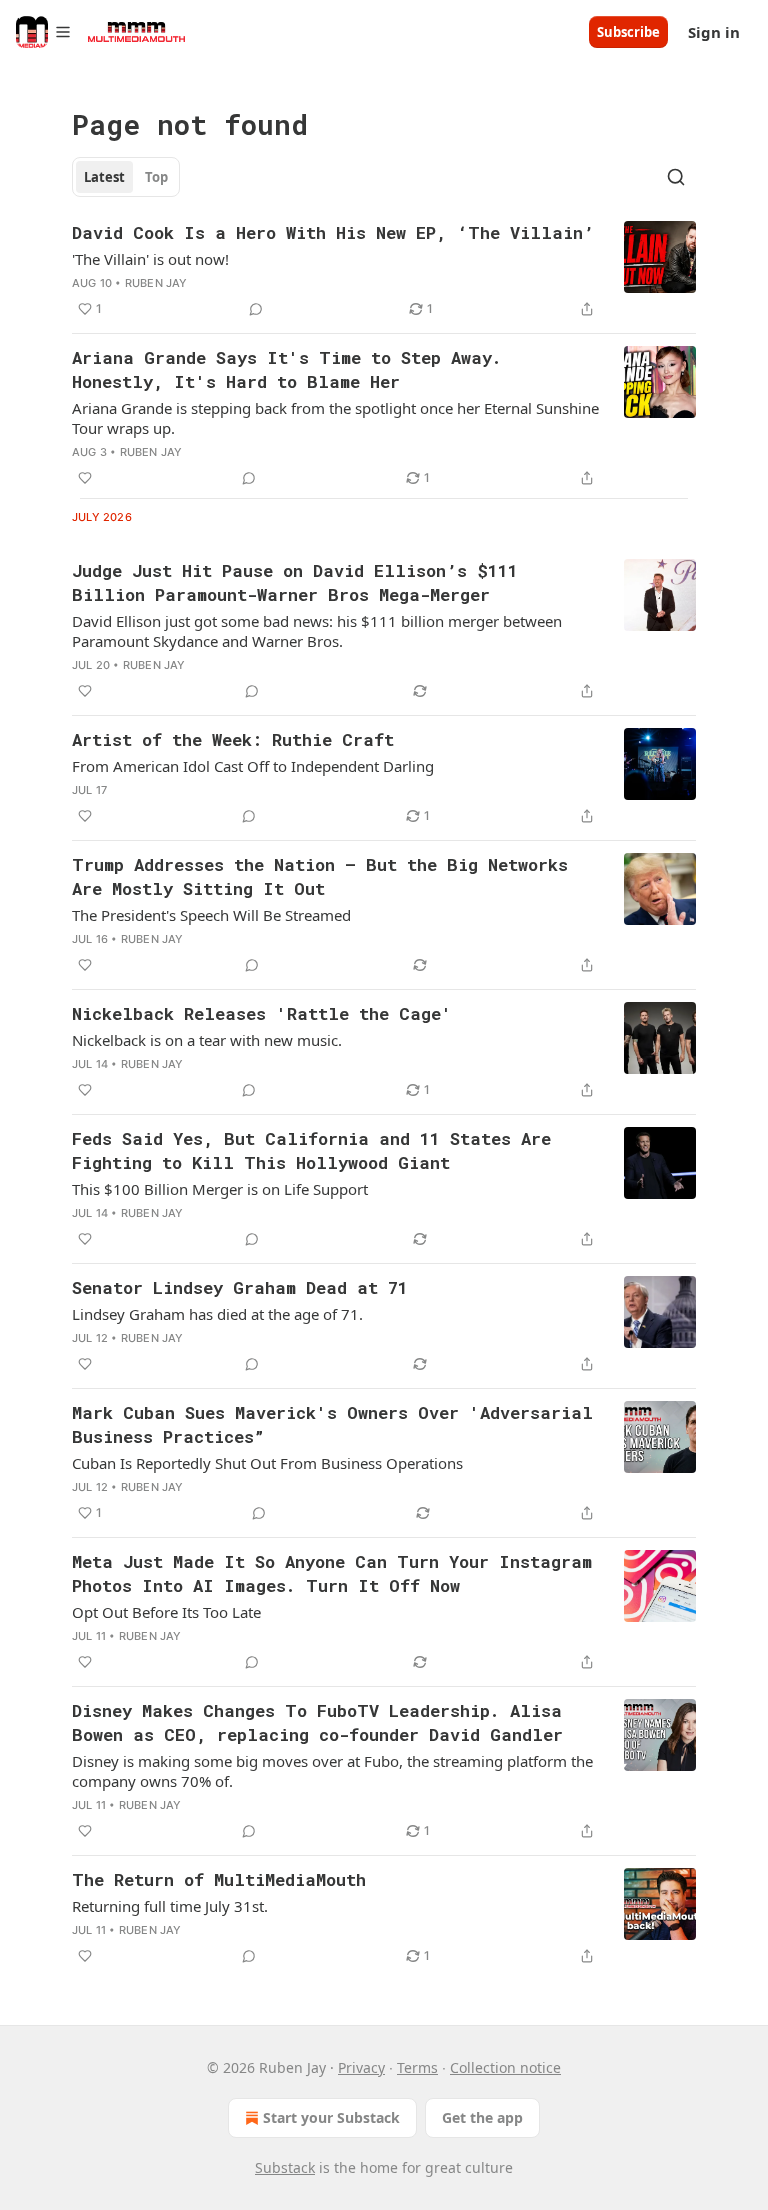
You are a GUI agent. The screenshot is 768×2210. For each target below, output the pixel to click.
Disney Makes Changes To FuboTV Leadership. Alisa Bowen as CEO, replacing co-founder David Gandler (317, 1722)
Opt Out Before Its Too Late (166, 1612)
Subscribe (628, 32)
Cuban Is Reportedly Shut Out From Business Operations (267, 1463)
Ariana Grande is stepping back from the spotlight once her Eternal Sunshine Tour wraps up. (335, 418)
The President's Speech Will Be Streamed (211, 915)
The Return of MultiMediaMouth (219, 1879)
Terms (417, 2067)
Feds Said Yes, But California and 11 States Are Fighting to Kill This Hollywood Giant (311, 1150)
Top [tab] (156, 177)
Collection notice (505, 2067)
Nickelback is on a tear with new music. (207, 1040)
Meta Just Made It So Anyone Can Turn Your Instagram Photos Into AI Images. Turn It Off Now (332, 1573)
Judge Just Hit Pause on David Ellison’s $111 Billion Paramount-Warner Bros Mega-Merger (295, 582)
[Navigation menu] (44, 32)
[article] (384, 271)
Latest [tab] (104, 177)
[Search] (676, 177)
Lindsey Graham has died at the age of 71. (217, 1314)
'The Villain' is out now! (150, 259)
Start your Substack (331, 2117)
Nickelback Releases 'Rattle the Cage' (262, 1013)
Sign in (714, 32)
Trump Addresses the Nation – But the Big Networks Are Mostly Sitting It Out (320, 876)
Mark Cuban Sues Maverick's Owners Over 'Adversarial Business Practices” (332, 1424)
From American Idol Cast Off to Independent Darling (253, 766)
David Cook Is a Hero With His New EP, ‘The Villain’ (333, 232)
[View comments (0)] (256, 309)
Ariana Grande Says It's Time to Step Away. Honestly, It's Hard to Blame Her (287, 369)
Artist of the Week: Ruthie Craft (233, 739)
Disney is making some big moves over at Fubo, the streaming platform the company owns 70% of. (332, 1771)
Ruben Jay (156, 283)
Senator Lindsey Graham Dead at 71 (240, 1287)
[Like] (85, 478)
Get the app (482, 2117)
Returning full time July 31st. (170, 1906)
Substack (285, 2167)
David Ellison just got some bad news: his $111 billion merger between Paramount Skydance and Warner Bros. (317, 631)
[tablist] (126, 177)
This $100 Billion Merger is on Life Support (220, 1189)
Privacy (361, 2067)
